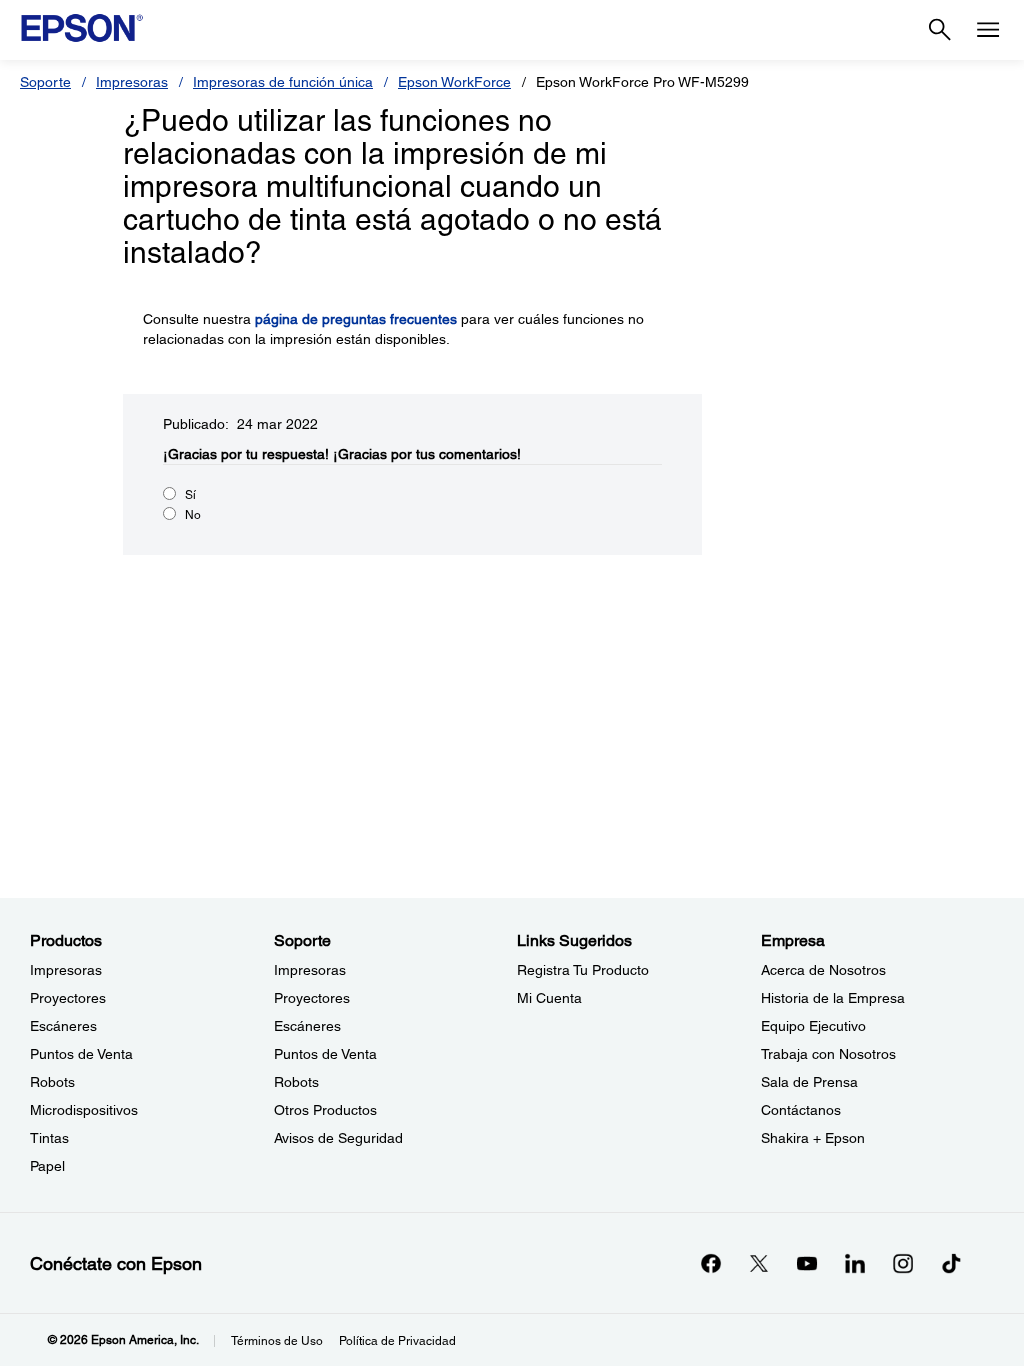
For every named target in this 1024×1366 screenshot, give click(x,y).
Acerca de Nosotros (823, 970)
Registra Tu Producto (583, 970)
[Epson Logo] (82, 28)
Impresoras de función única (283, 82)
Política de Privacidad (397, 1341)
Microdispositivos (84, 1110)
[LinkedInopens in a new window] (855, 1263)
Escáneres (63, 1026)
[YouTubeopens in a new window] (807, 1263)
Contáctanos (801, 1110)
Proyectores (68, 998)
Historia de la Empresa (833, 998)
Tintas (49, 1138)
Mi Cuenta (549, 998)
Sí (190, 495)
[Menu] (988, 30)
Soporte (45, 82)
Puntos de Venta (81, 1054)
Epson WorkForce (454, 82)
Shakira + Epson (813, 1138)
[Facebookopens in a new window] (711, 1263)
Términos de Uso (277, 1341)
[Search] (940, 30)
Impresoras (132, 82)
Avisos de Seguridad (338, 1138)
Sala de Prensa (809, 1082)
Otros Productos (325, 1110)
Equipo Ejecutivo (813, 1026)
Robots (52, 1082)
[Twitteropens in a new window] (759, 1263)
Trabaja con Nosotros (828, 1054)
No (193, 515)
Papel (47, 1166)
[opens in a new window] (951, 1263)
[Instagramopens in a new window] (903, 1263)
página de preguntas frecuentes (356, 319)
